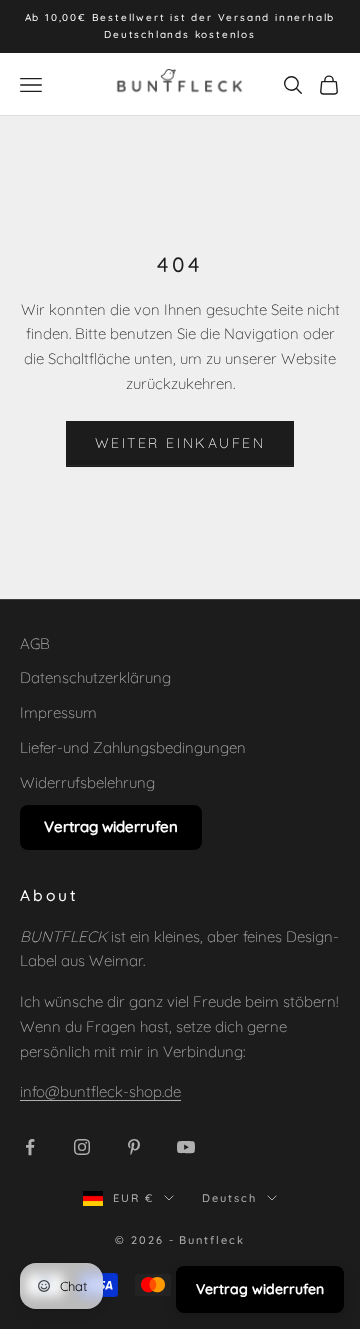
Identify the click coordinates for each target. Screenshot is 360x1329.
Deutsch (229, 1198)
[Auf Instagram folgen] (82, 1147)
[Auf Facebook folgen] (30, 1147)
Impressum (58, 712)
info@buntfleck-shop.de (100, 1091)
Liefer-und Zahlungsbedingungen (133, 747)
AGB (35, 643)
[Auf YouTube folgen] (186, 1147)
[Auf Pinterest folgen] (134, 1147)
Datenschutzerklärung (95, 677)
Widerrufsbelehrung (87, 782)
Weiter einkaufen (180, 443)
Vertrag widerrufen (111, 826)
